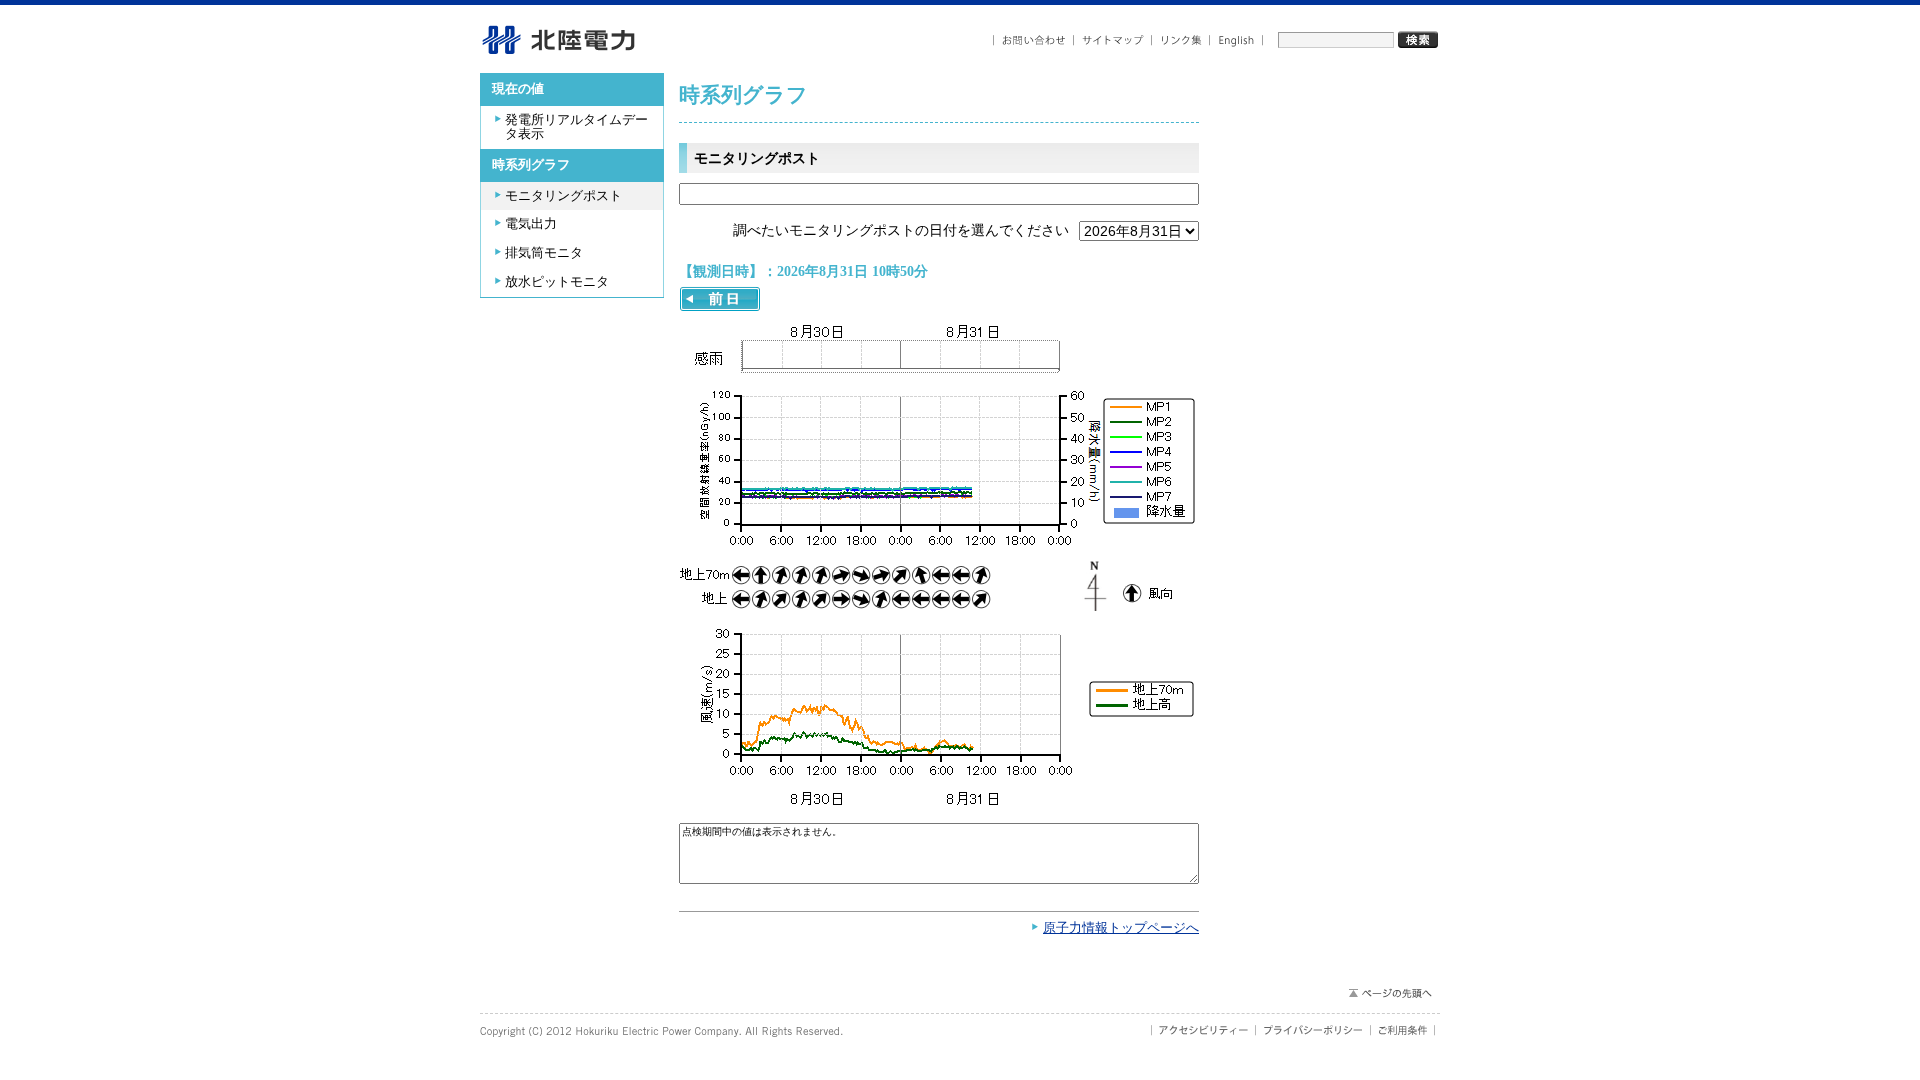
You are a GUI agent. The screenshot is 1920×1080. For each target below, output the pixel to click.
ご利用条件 (1403, 1030)
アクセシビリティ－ (1203, 1030)
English (1236, 40)
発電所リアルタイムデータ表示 (576, 127)
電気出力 (531, 224)
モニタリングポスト (563, 196)
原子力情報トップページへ (1121, 928)
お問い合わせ (1033, 40)
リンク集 (1181, 40)
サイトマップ (1113, 40)
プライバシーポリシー (1313, 1030)
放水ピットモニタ (557, 282)
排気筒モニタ (544, 253)
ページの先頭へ (1389, 993)
